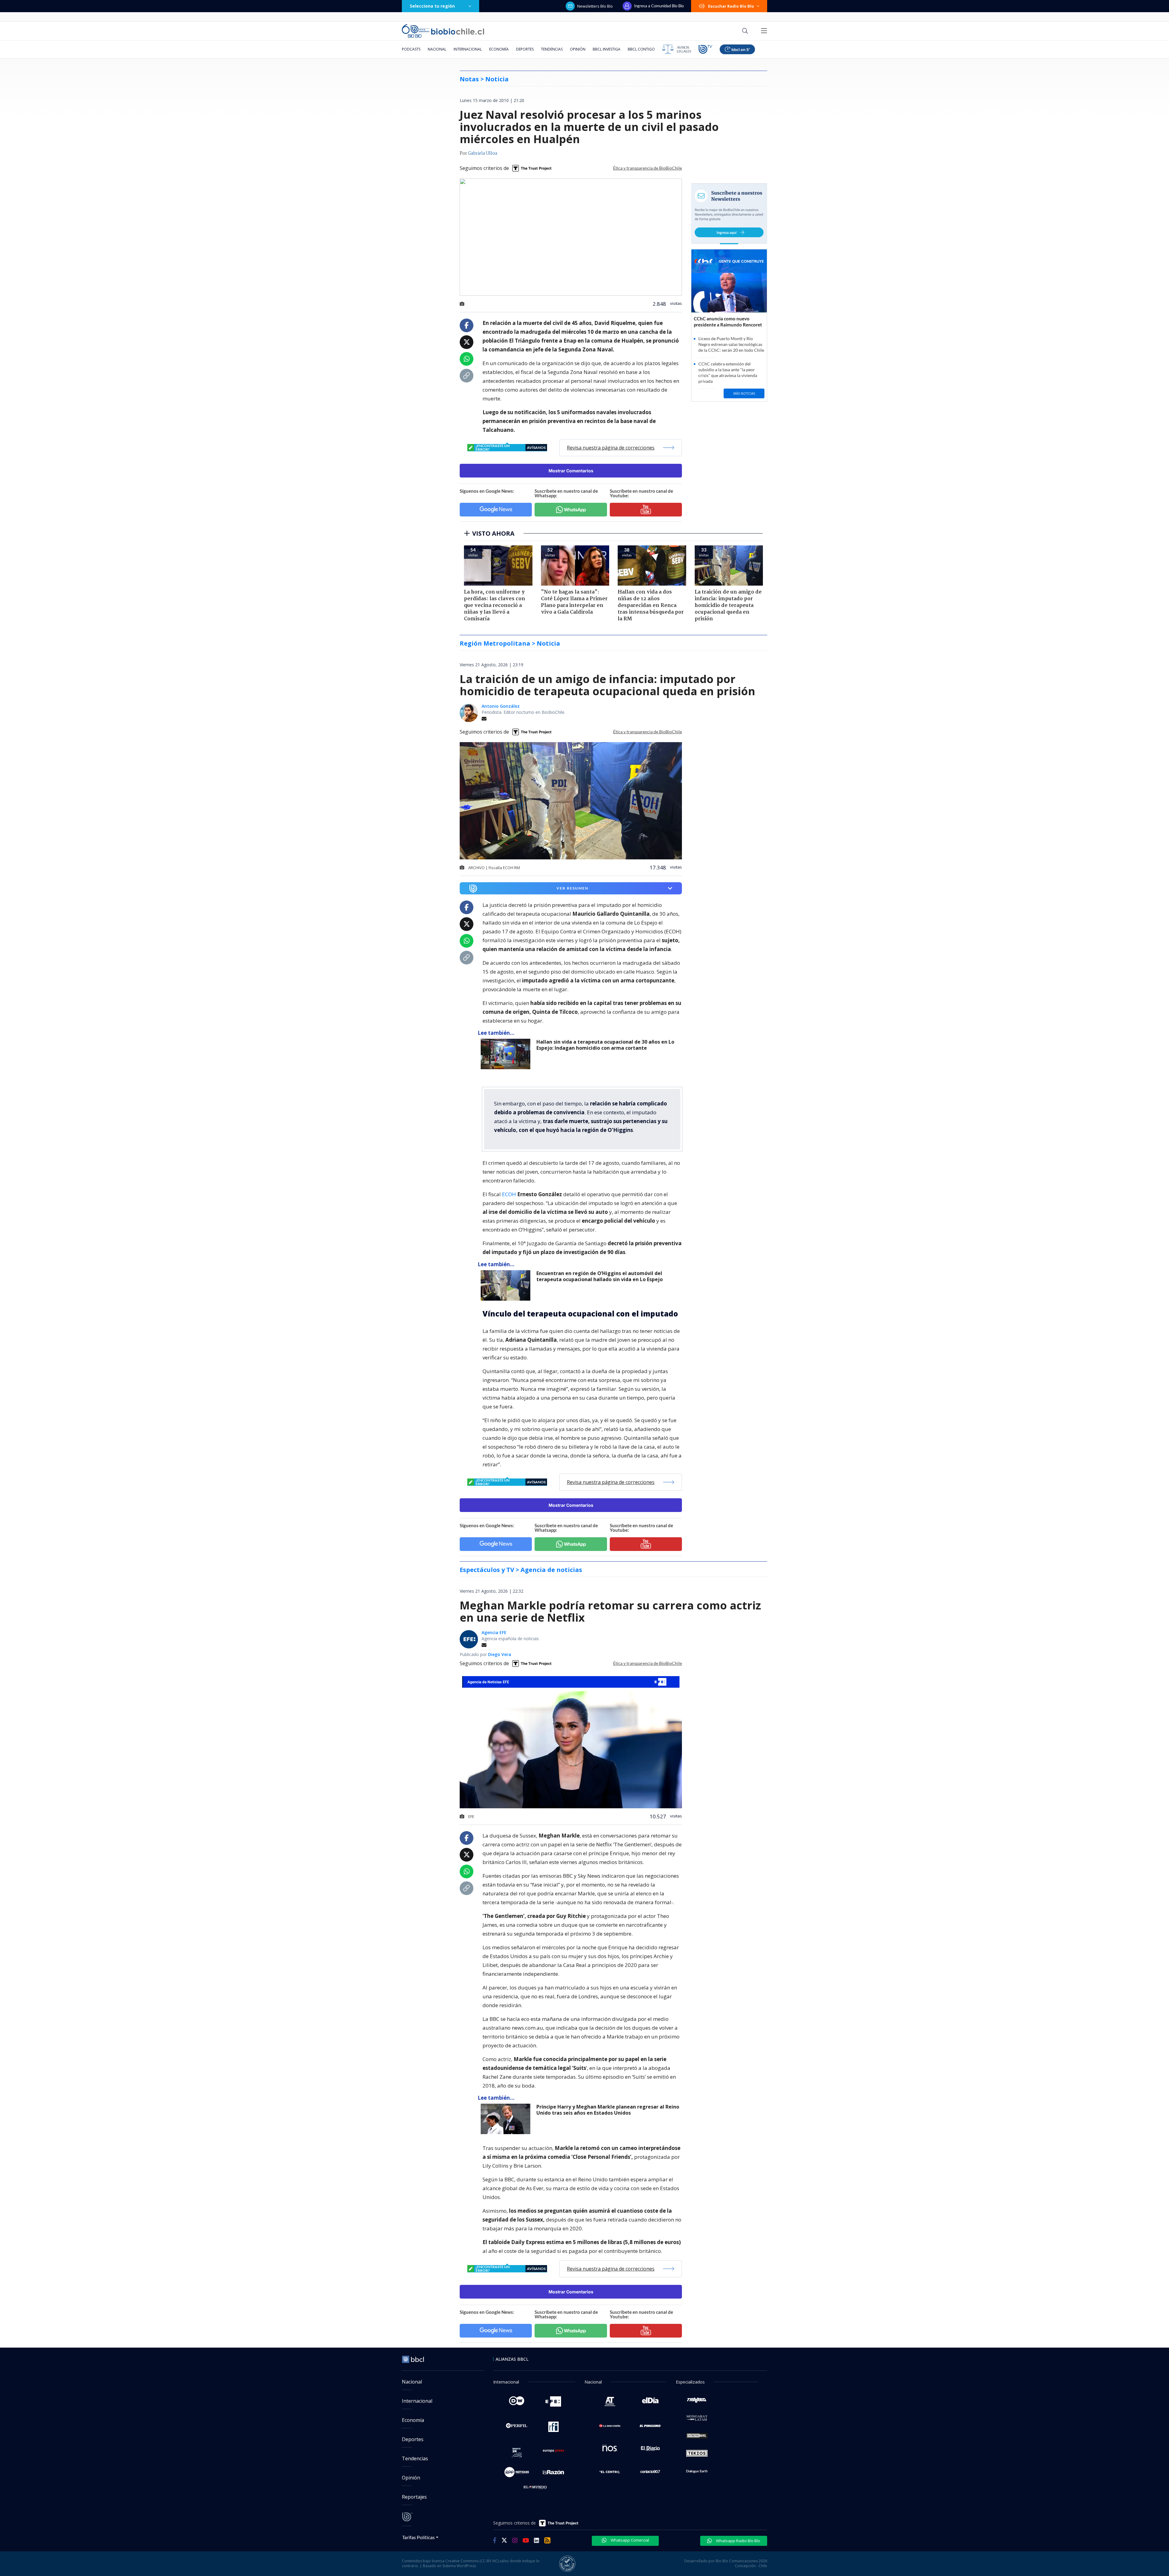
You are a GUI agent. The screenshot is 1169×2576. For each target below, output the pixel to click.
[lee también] (507, 1054)
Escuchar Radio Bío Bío (731, 6)
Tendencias (552, 49)
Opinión (578, 49)
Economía (499, 49)
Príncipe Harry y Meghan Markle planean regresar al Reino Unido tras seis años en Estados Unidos (608, 2110)
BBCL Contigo (641, 49)
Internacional (468, 49)
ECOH (510, 1194)
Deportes (525, 49)
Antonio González (501, 706)
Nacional (437, 49)
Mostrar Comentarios (571, 471)
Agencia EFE (494, 1632)
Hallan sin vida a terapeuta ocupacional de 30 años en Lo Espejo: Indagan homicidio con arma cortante (605, 1045)
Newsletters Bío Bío (595, 6)
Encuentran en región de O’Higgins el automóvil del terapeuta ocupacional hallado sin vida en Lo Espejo (600, 1276)
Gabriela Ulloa (483, 153)
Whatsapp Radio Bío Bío (738, 2541)
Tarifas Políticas (418, 2537)
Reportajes (414, 2497)
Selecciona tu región (432, 6)
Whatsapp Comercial (629, 2540)
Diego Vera (500, 1654)
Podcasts (411, 49)
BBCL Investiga (607, 49)
